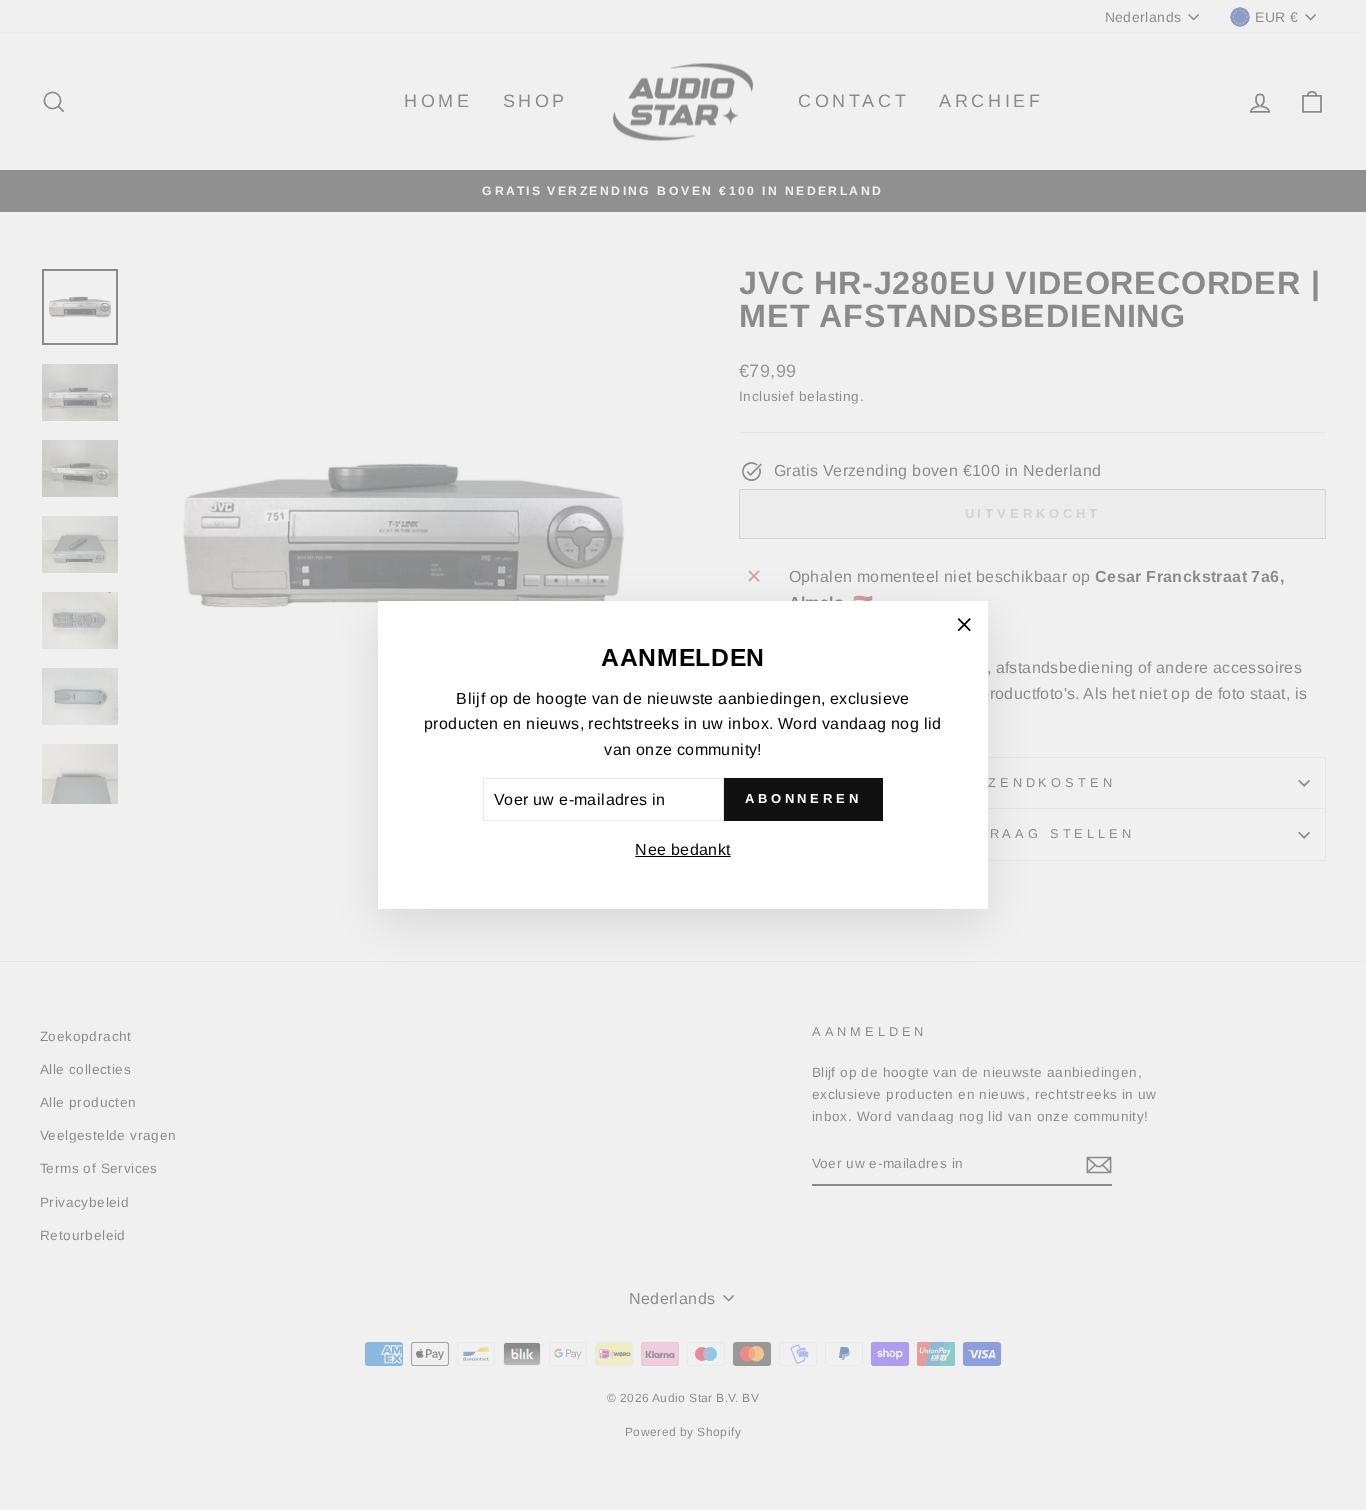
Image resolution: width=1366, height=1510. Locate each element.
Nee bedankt (682, 849)
